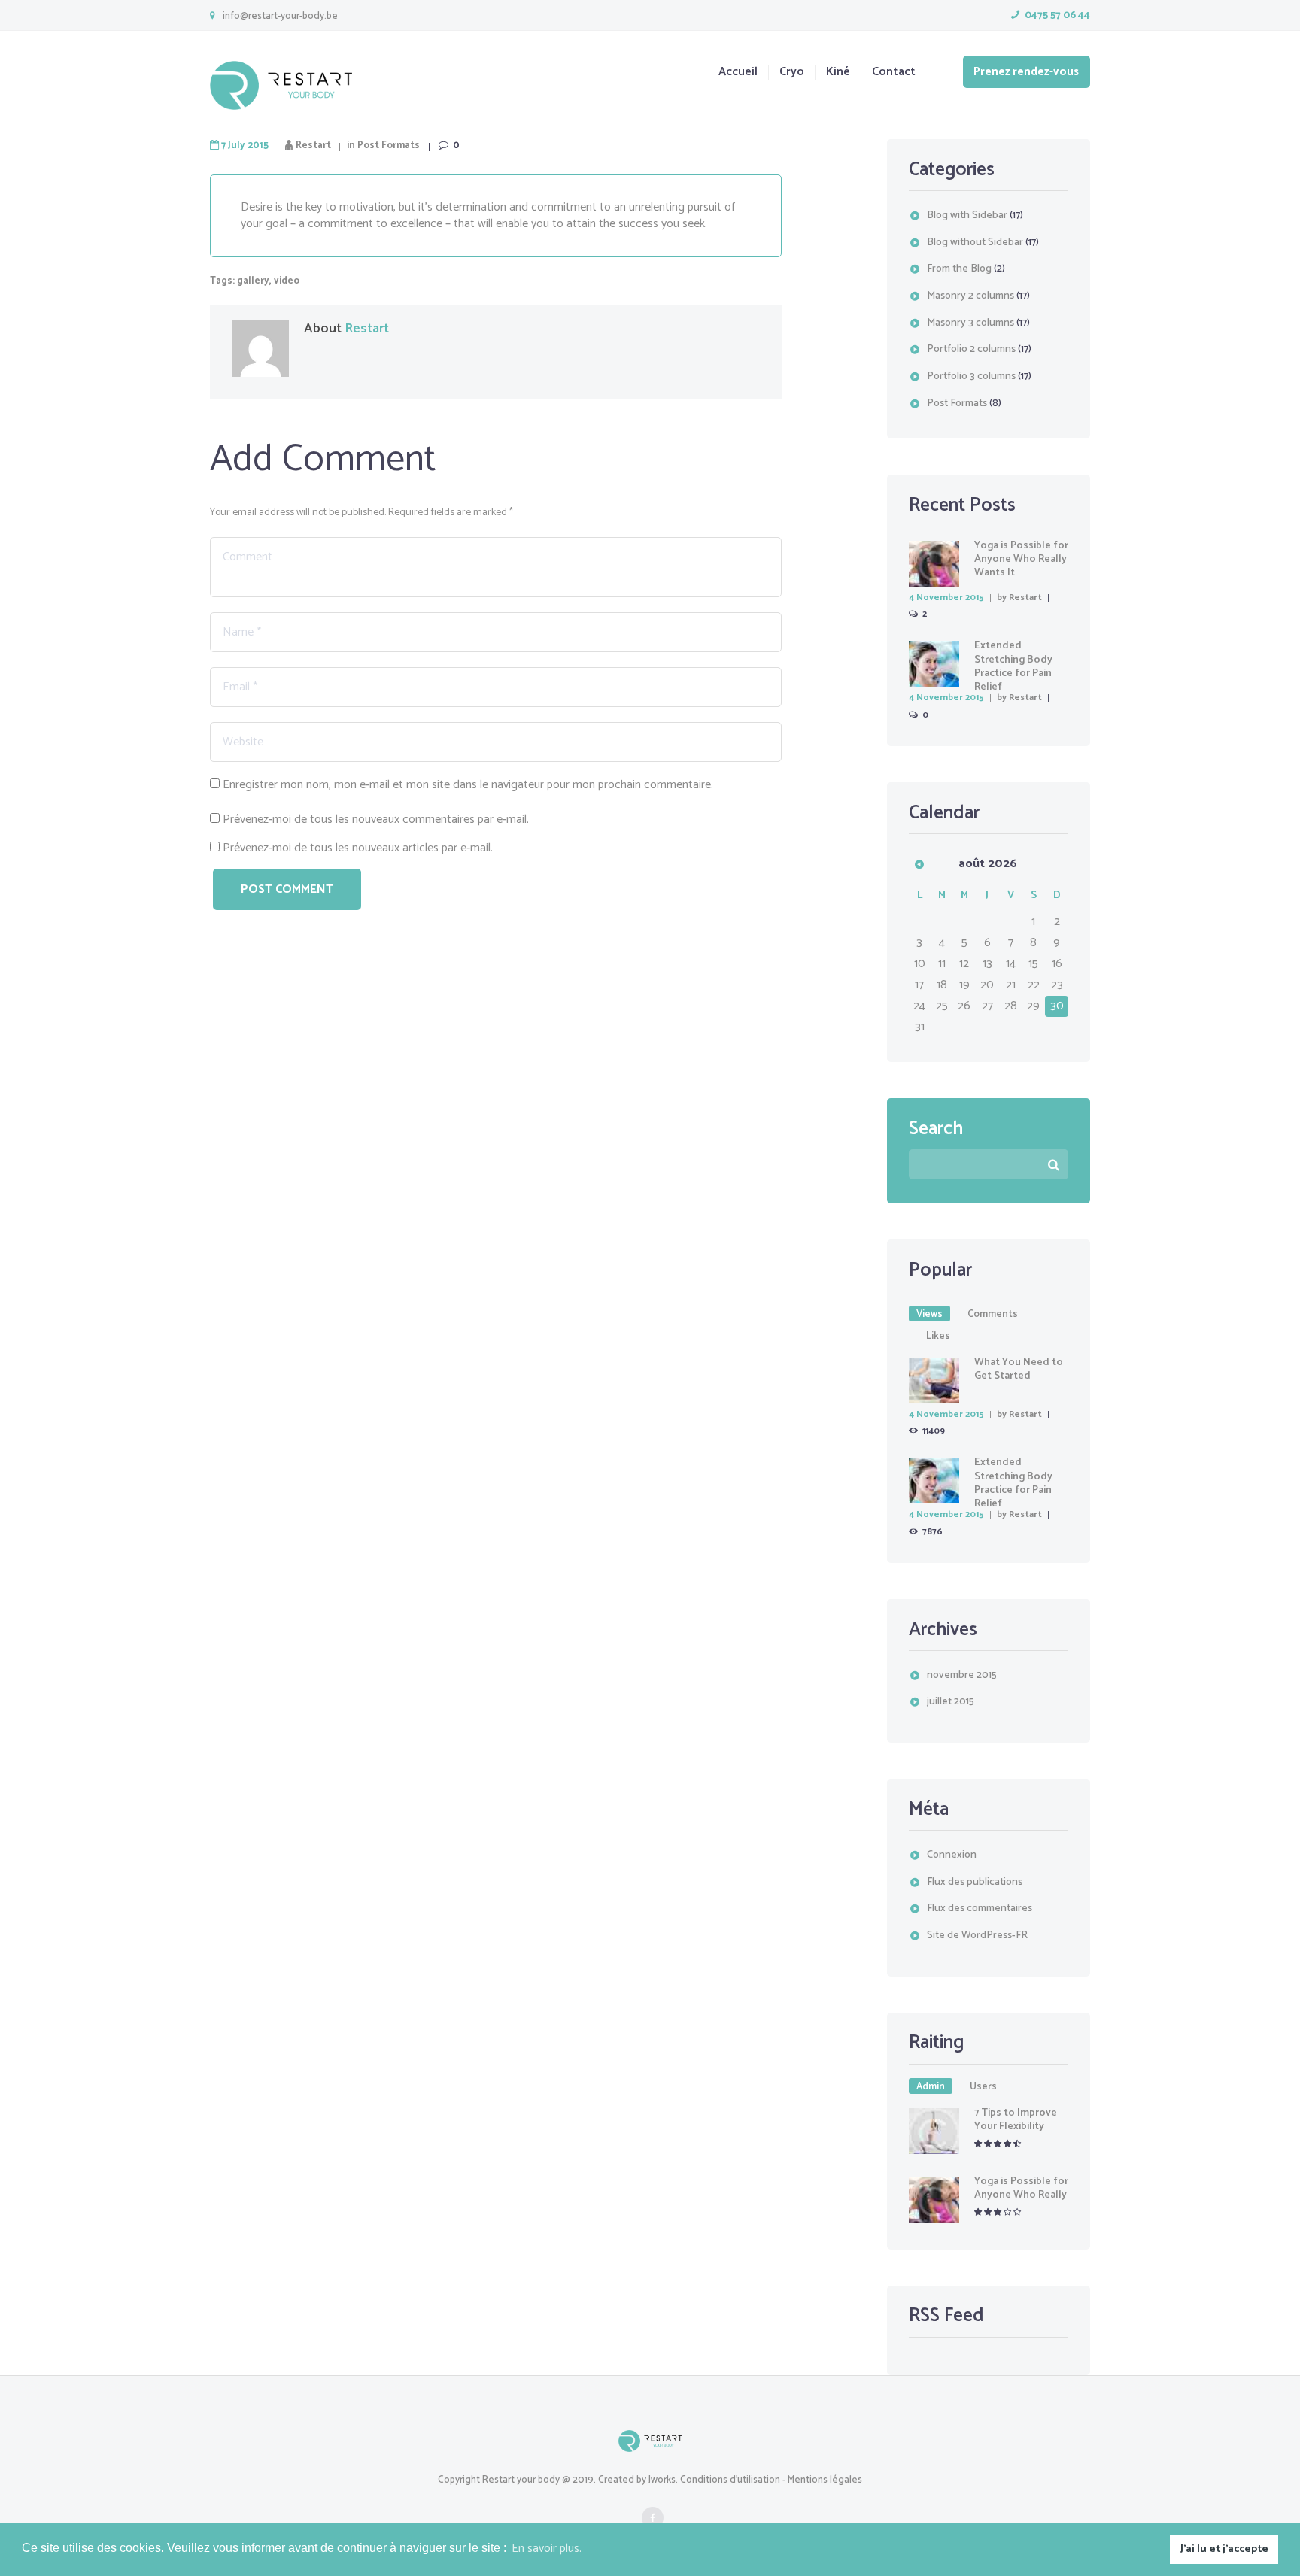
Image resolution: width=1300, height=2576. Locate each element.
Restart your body (521, 2480)
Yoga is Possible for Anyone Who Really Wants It (1021, 559)
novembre (962, 1675)
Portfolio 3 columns (971, 376)
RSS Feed (946, 2316)
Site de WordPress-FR (977, 1936)
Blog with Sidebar (967, 215)
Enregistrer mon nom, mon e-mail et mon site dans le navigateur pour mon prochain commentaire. (468, 785)
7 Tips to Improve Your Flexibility (1016, 2120)
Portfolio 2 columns (971, 349)
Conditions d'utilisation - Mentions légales (771, 2480)
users (983, 2086)
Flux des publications (975, 1882)
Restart (313, 146)
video (287, 281)
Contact (894, 73)
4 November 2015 (946, 598)
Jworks (662, 2480)
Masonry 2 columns (970, 296)
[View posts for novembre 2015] (920, 864)
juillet (951, 1702)
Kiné (838, 73)
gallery (253, 281)
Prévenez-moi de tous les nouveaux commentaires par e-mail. (376, 819)
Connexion (952, 1855)
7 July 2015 (245, 146)
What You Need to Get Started (1019, 1369)
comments (993, 1314)
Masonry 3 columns (970, 323)
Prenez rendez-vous (1026, 72)
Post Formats (389, 146)
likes (938, 1336)
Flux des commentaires (980, 1908)
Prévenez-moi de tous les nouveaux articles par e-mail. (358, 848)
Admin (931, 2086)
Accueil (738, 73)
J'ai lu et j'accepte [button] (1224, 2549)
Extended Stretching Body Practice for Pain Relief (1013, 666)
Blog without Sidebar (975, 243)
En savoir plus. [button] (547, 2549)
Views (929, 1314)
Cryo (792, 73)
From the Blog (959, 269)
